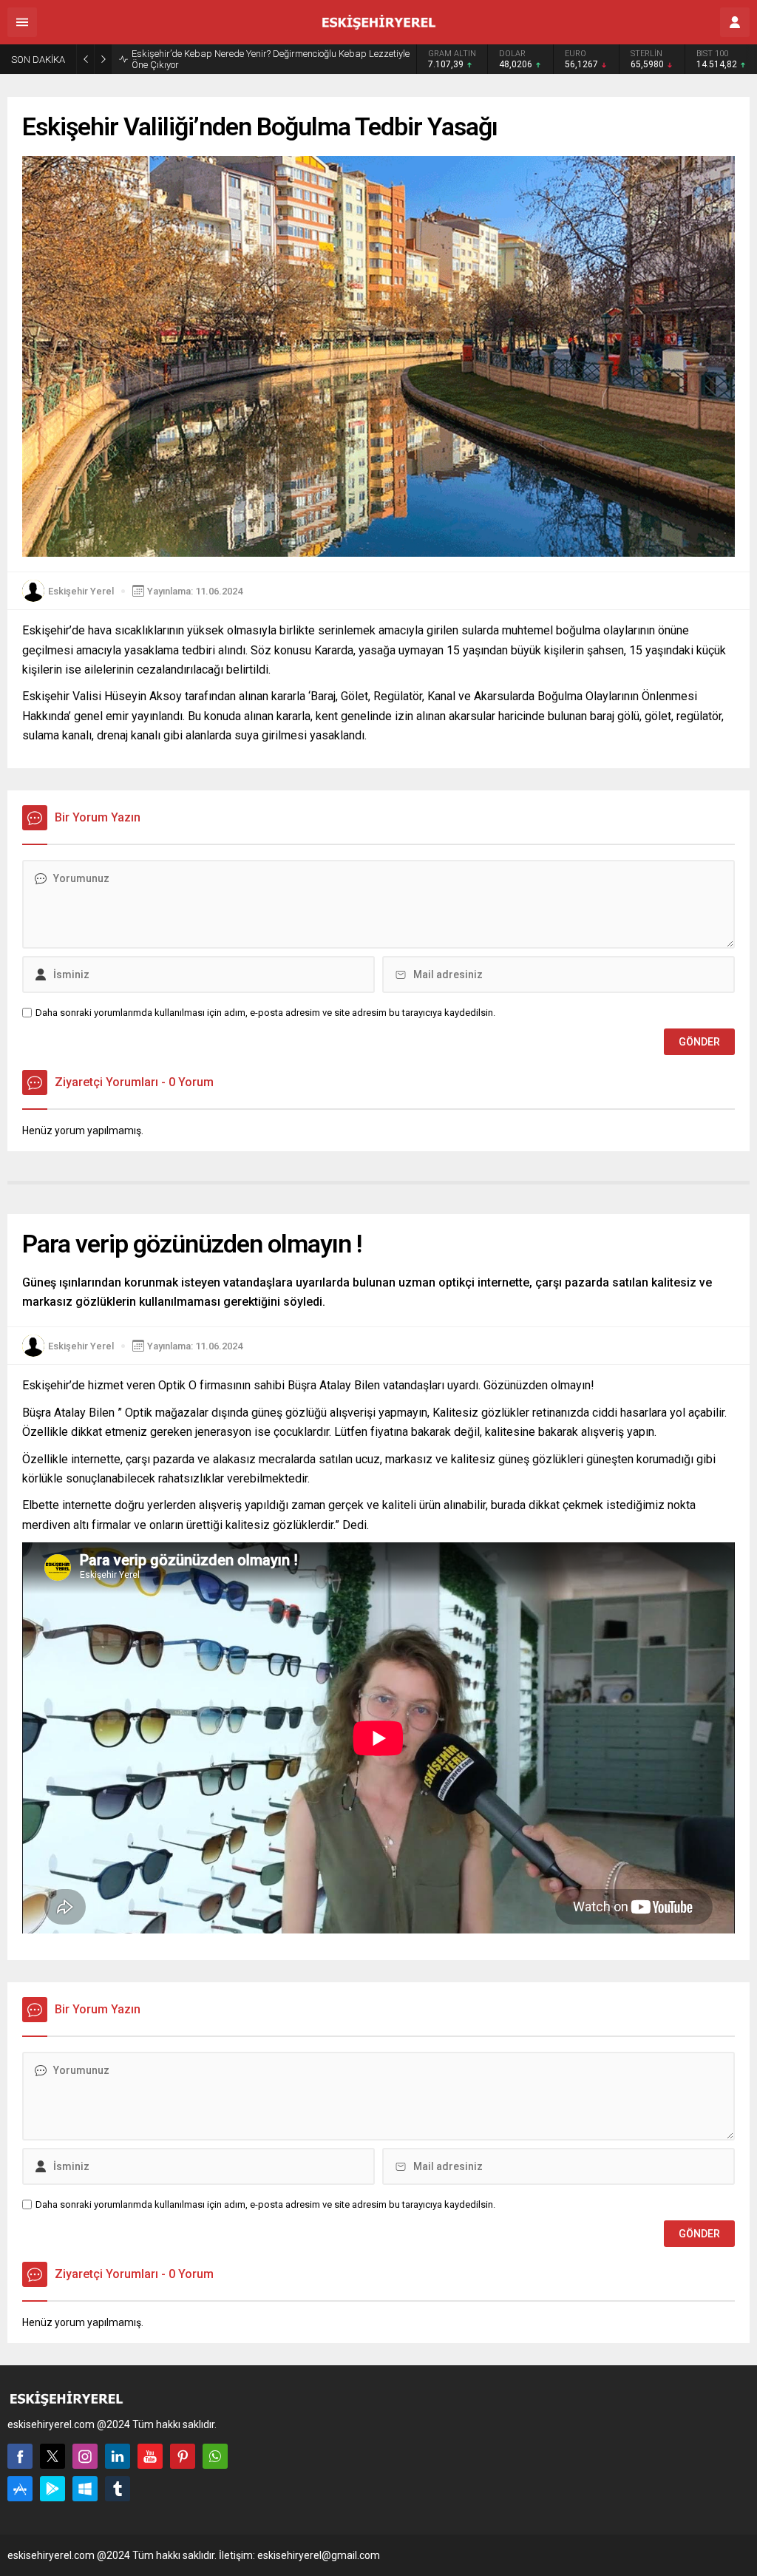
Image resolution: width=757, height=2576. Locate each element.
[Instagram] (85, 2456)
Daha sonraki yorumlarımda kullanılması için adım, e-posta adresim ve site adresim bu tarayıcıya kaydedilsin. (265, 1013)
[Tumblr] (118, 2489)
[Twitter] (52, 2456)
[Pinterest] (183, 2456)
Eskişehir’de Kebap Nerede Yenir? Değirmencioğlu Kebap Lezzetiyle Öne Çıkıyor (271, 59)
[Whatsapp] (215, 2456)
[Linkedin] (118, 2456)
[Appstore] (20, 2489)
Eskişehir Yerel (81, 591)
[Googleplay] (52, 2489)
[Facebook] (20, 2456)
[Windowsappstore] (85, 2489)
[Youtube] (150, 2456)
